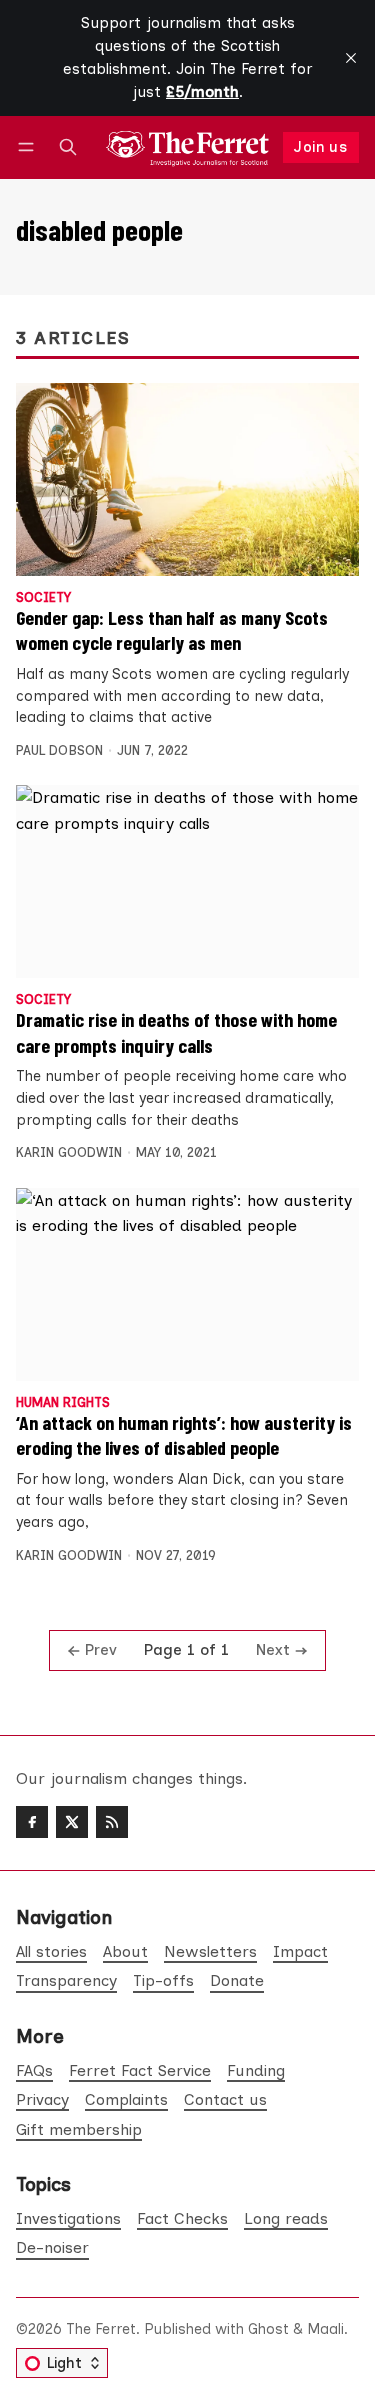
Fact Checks (182, 2218)
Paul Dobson (59, 750)
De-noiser (52, 2247)
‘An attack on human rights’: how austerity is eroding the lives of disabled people (184, 1435)
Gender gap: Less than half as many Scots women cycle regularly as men (172, 630)
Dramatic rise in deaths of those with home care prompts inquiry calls (176, 1032)
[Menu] (29, 147)
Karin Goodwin (69, 1152)
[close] (351, 58)
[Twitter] (72, 1822)
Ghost (268, 2329)
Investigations (68, 2218)
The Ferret (101, 2329)
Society (43, 598)
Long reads (286, 2218)
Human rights (63, 1403)
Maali (325, 2329)
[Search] (68, 147)
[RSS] (112, 1822)
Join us (320, 147)
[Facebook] (32, 1822)
